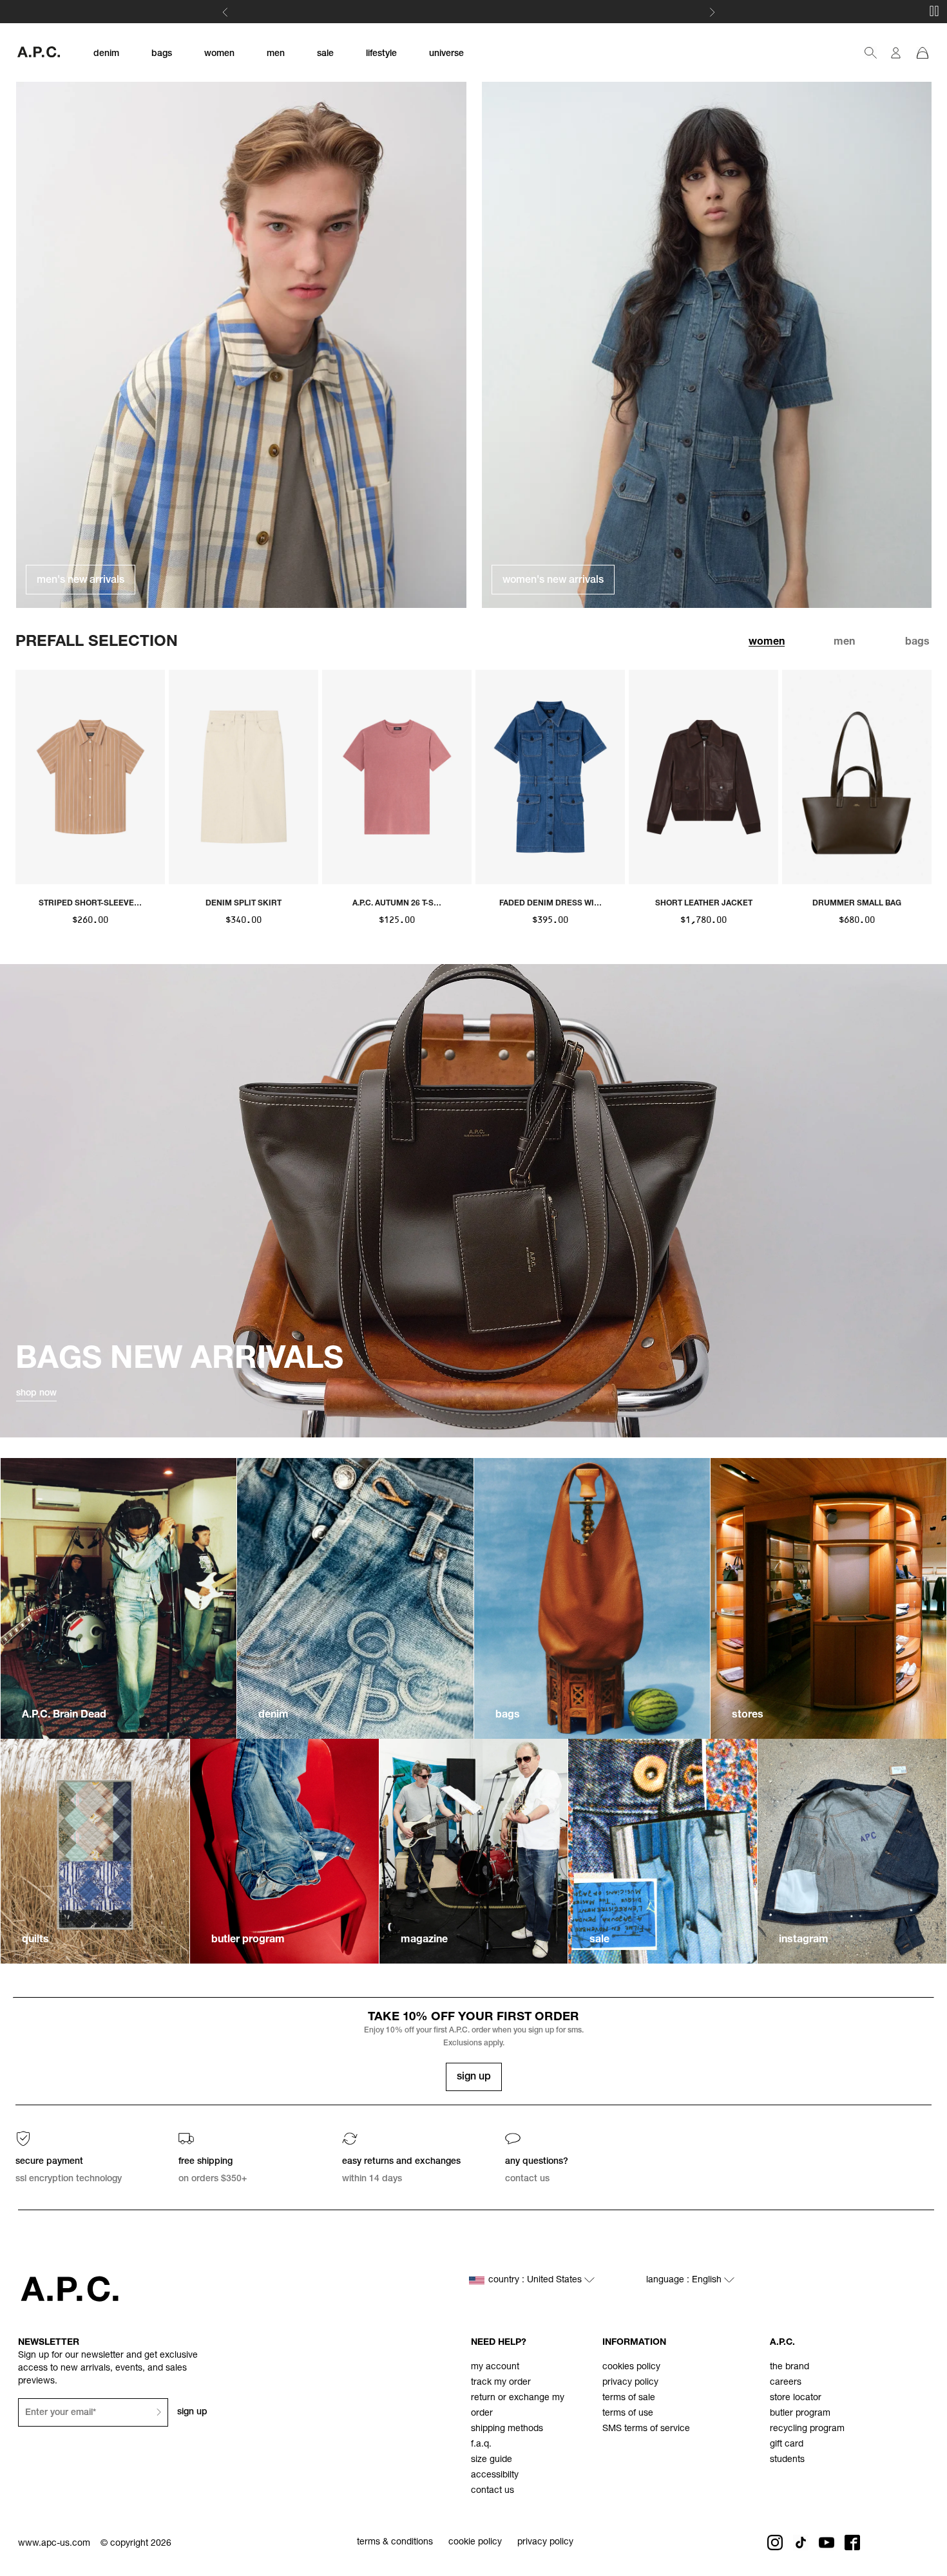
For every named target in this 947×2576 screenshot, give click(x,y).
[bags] (592, 1598)
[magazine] (474, 1851)
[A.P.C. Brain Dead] (119, 1598)
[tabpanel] (473, 799)
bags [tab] (917, 643)
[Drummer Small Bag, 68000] (857, 777)
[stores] (828, 1598)
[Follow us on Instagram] (775, 2543)
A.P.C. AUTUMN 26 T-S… (397, 904)
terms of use (628, 2414)
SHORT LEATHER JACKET (704, 904)
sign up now (522, 13)
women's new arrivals (553, 581)
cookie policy (475, 2543)
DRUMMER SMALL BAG (857, 904)
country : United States (536, 2280)
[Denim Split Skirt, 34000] (244, 777)
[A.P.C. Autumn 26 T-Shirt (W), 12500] (397, 777)
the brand (789, 2367)
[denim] (355, 1598)
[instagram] (852, 1851)
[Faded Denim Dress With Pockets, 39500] (550, 777)
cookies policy (631, 2367)
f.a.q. (481, 2445)
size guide (492, 2460)
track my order (501, 2383)
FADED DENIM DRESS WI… (550, 904)
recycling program (807, 2429)
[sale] (663, 1851)
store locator (796, 2398)
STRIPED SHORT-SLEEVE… (90, 904)
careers (786, 2383)
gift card (787, 2445)
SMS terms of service (646, 2429)
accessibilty (495, 2476)
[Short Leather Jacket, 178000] (703, 777)
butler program (800, 2414)
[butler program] (284, 1851)
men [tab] (844, 643)
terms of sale (629, 2398)
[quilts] (95, 1851)
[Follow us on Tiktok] (801, 2543)
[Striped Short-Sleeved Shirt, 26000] (90, 777)
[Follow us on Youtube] (827, 2543)
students (787, 2460)
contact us (493, 2491)
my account (495, 2367)
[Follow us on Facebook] (852, 2543)
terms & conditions (395, 2543)
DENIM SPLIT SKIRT (244, 904)
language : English (685, 2280)
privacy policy (630, 2383)
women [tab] (767, 643)
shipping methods (507, 2429)
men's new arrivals (81, 581)
